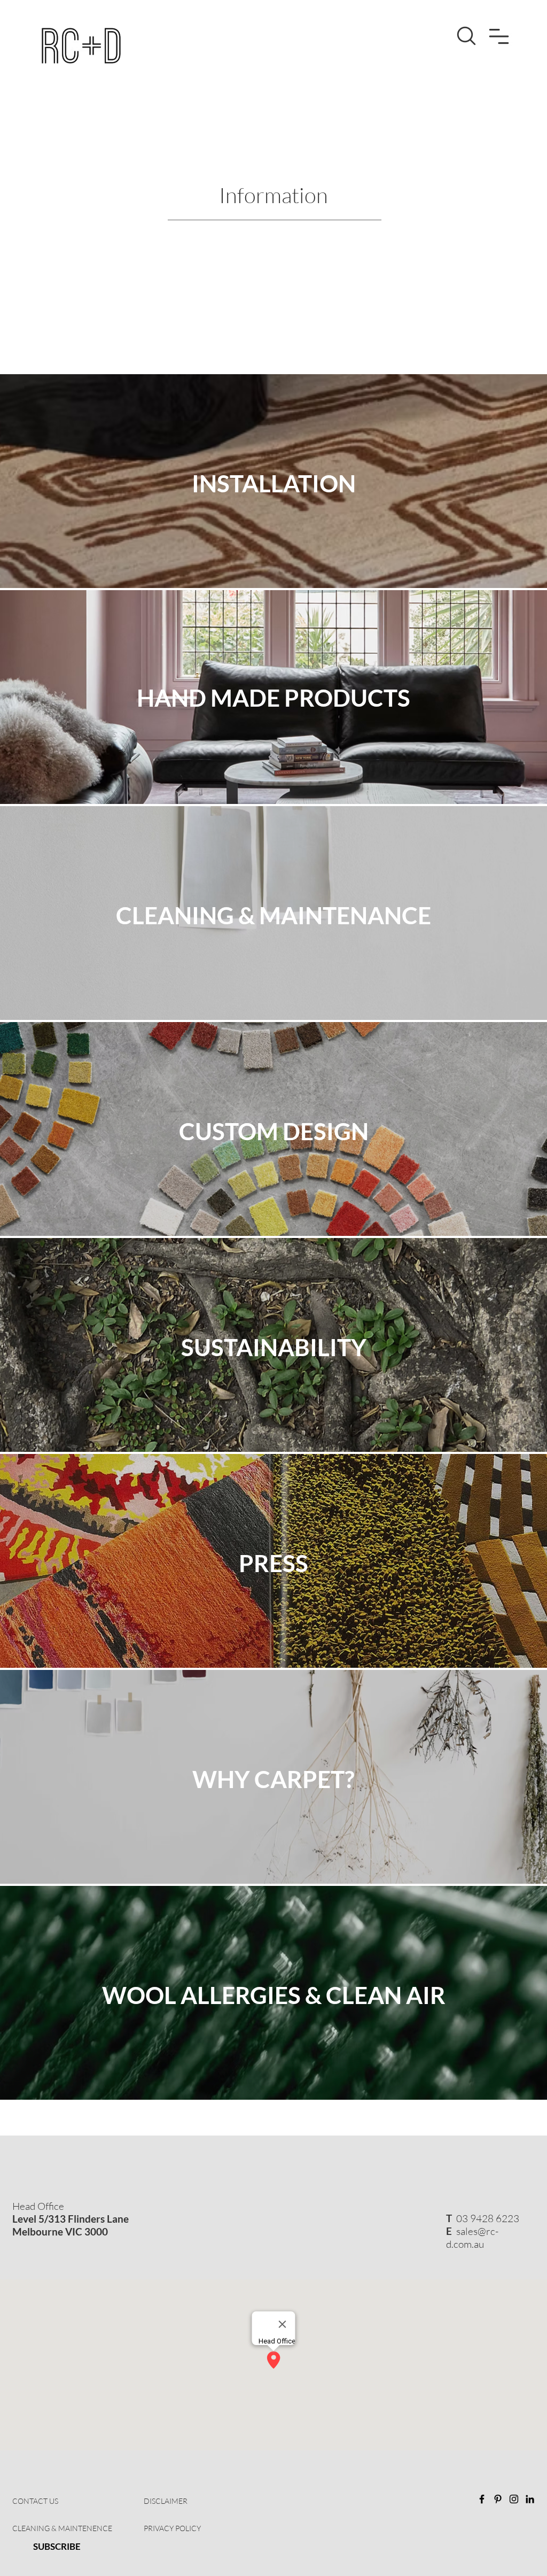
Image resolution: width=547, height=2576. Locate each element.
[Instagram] (514, 2499)
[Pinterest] (498, 2499)
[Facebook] (482, 2499)
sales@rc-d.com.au (472, 2238)
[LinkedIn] (530, 2499)
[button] (499, 36)
